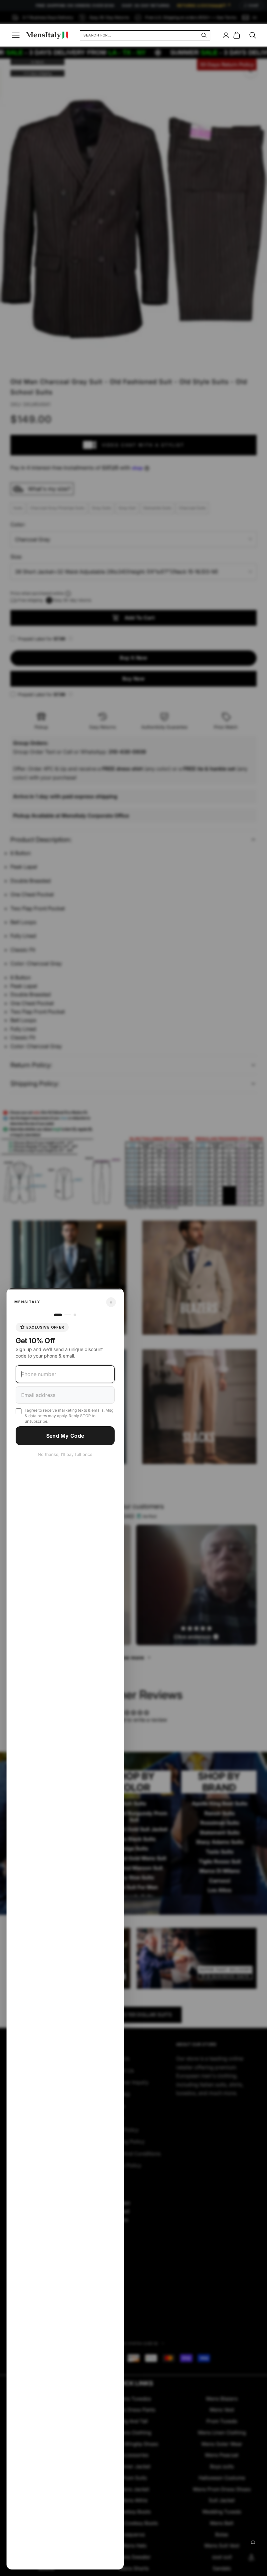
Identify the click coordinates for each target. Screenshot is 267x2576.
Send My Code (65, 1436)
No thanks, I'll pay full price (65, 1454)
